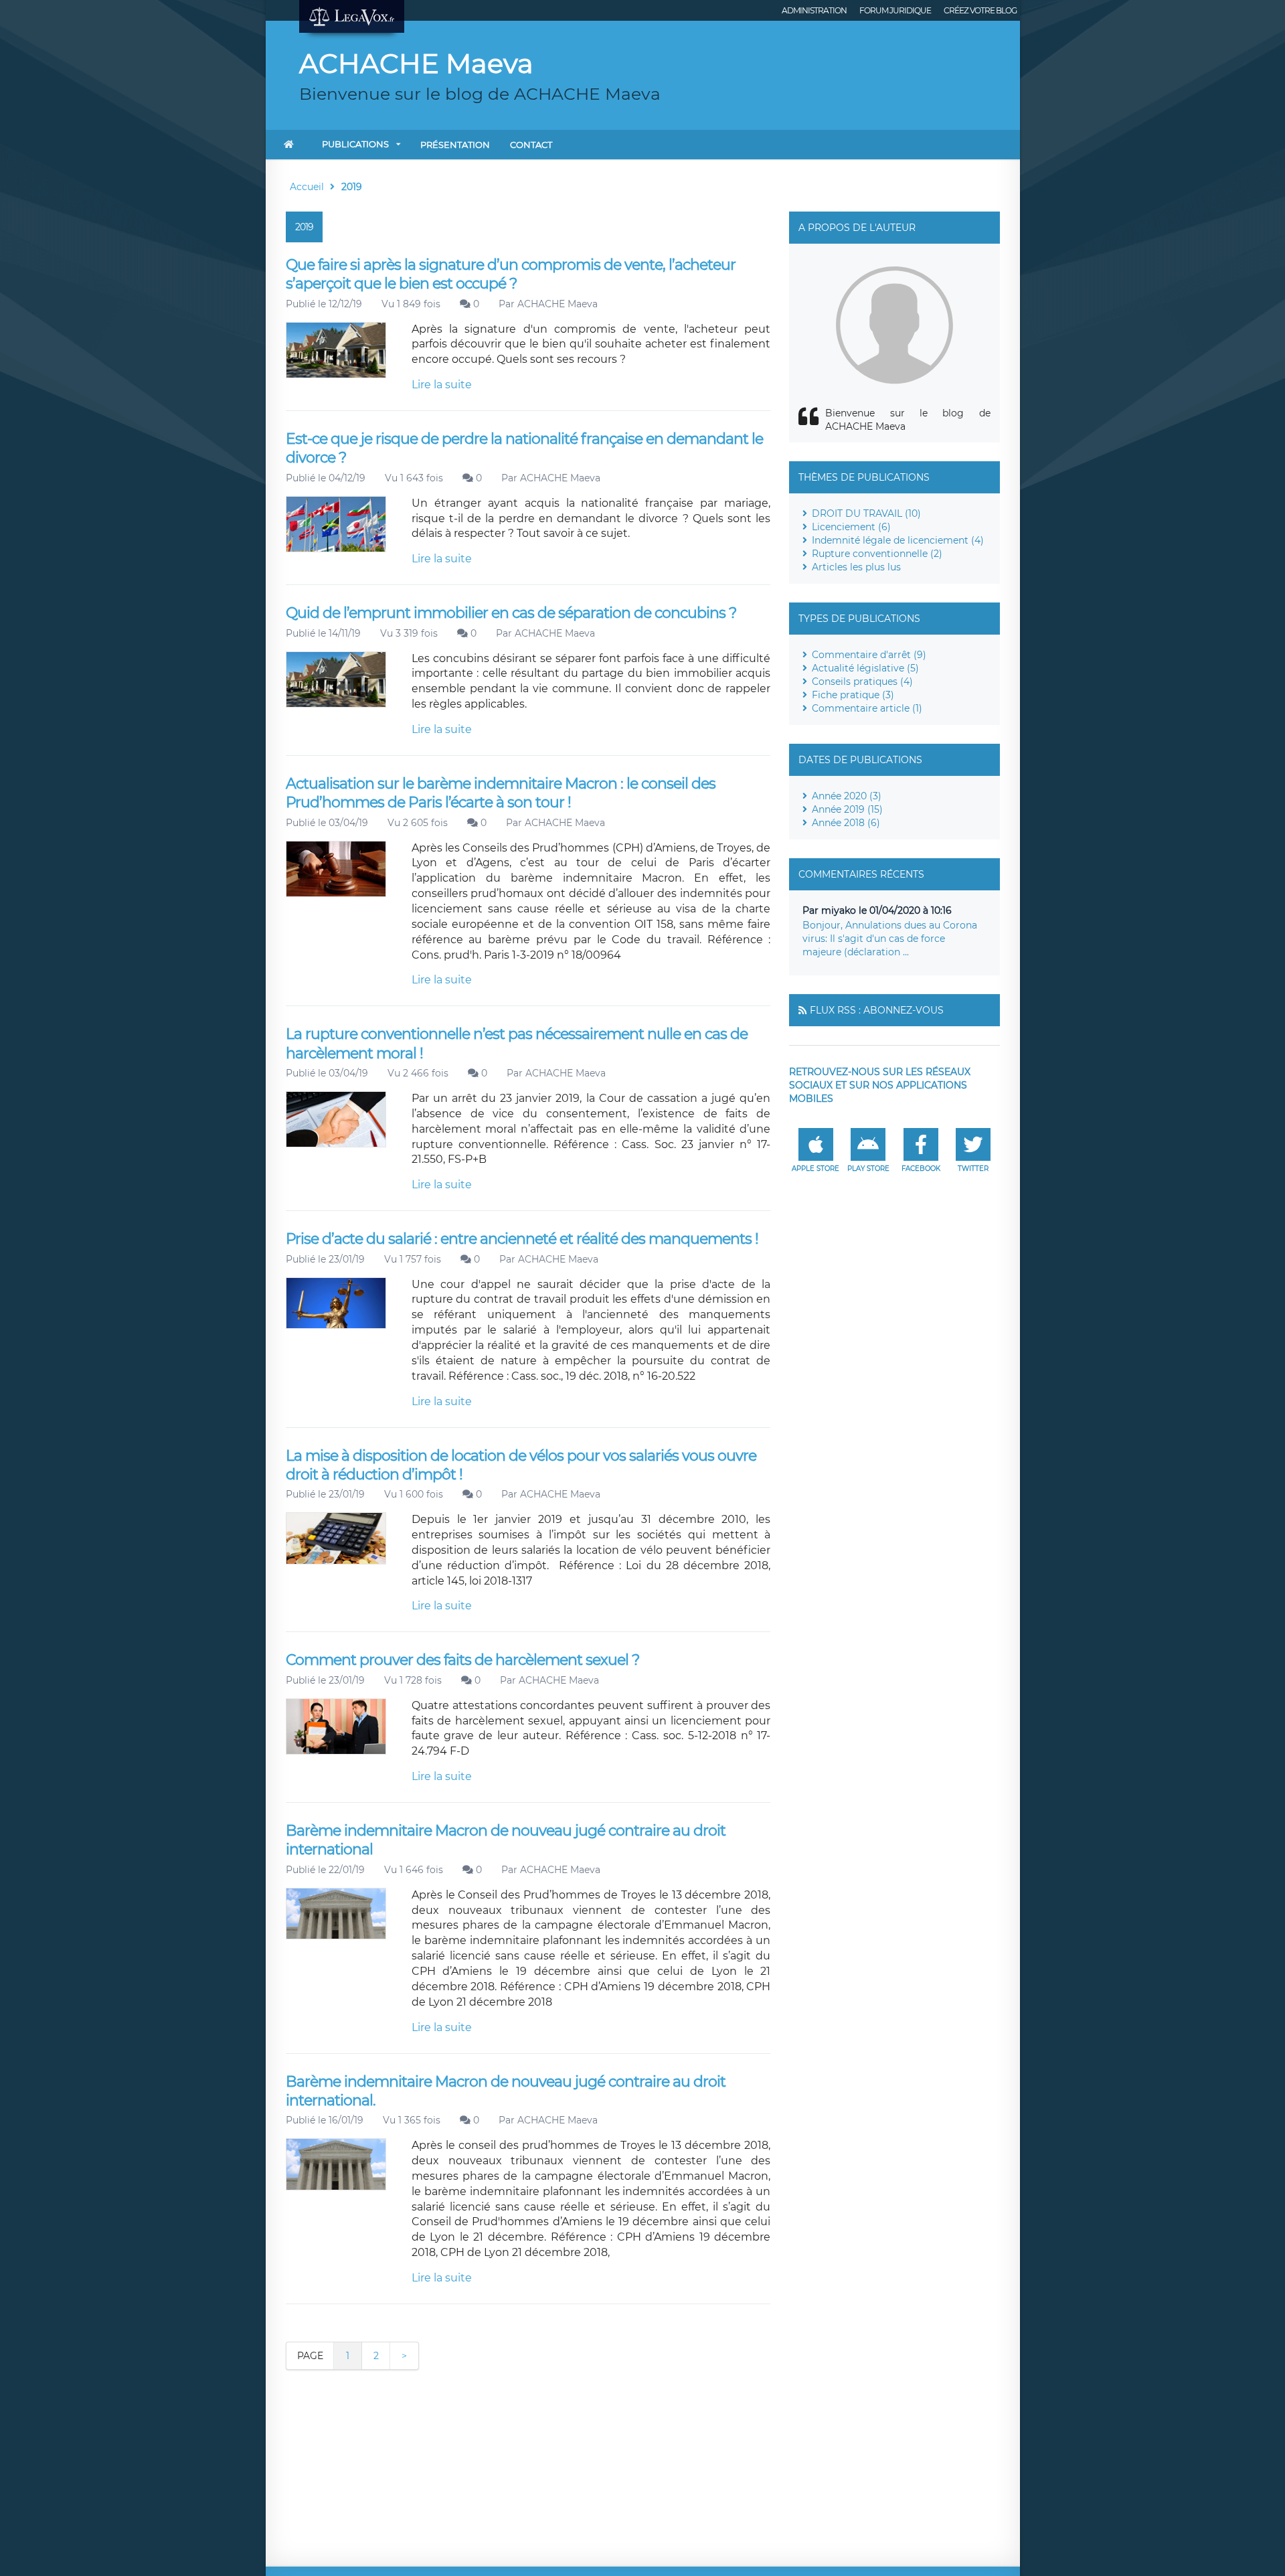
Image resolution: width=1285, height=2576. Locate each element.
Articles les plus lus (856, 567)
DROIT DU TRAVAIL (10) (866, 513)
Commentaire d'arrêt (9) (869, 655)
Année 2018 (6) (846, 823)
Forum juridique (895, 10)
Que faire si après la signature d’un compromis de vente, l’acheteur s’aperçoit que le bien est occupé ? (511, 274)
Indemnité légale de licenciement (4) (898, 540)
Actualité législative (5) (865, 668)
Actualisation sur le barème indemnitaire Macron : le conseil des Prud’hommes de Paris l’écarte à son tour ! (501, 793)
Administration (814, 10)
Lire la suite (442, 385)
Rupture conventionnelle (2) (877, 554)
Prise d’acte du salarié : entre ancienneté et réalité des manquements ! (522, 1239)
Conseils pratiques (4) (862, 681)
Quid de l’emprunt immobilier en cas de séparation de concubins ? (511, 613)
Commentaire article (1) (867, 708)
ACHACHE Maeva (558, 304)
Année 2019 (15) (847, 809)
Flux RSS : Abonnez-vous (877, 1010)
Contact (531, 145)
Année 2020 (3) (847, 796)
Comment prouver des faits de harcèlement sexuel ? (462, 1660)
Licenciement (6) (851, 527)
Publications (355, 144)
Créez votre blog (980, 10)
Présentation (455, 145)
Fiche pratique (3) (853, 695)
